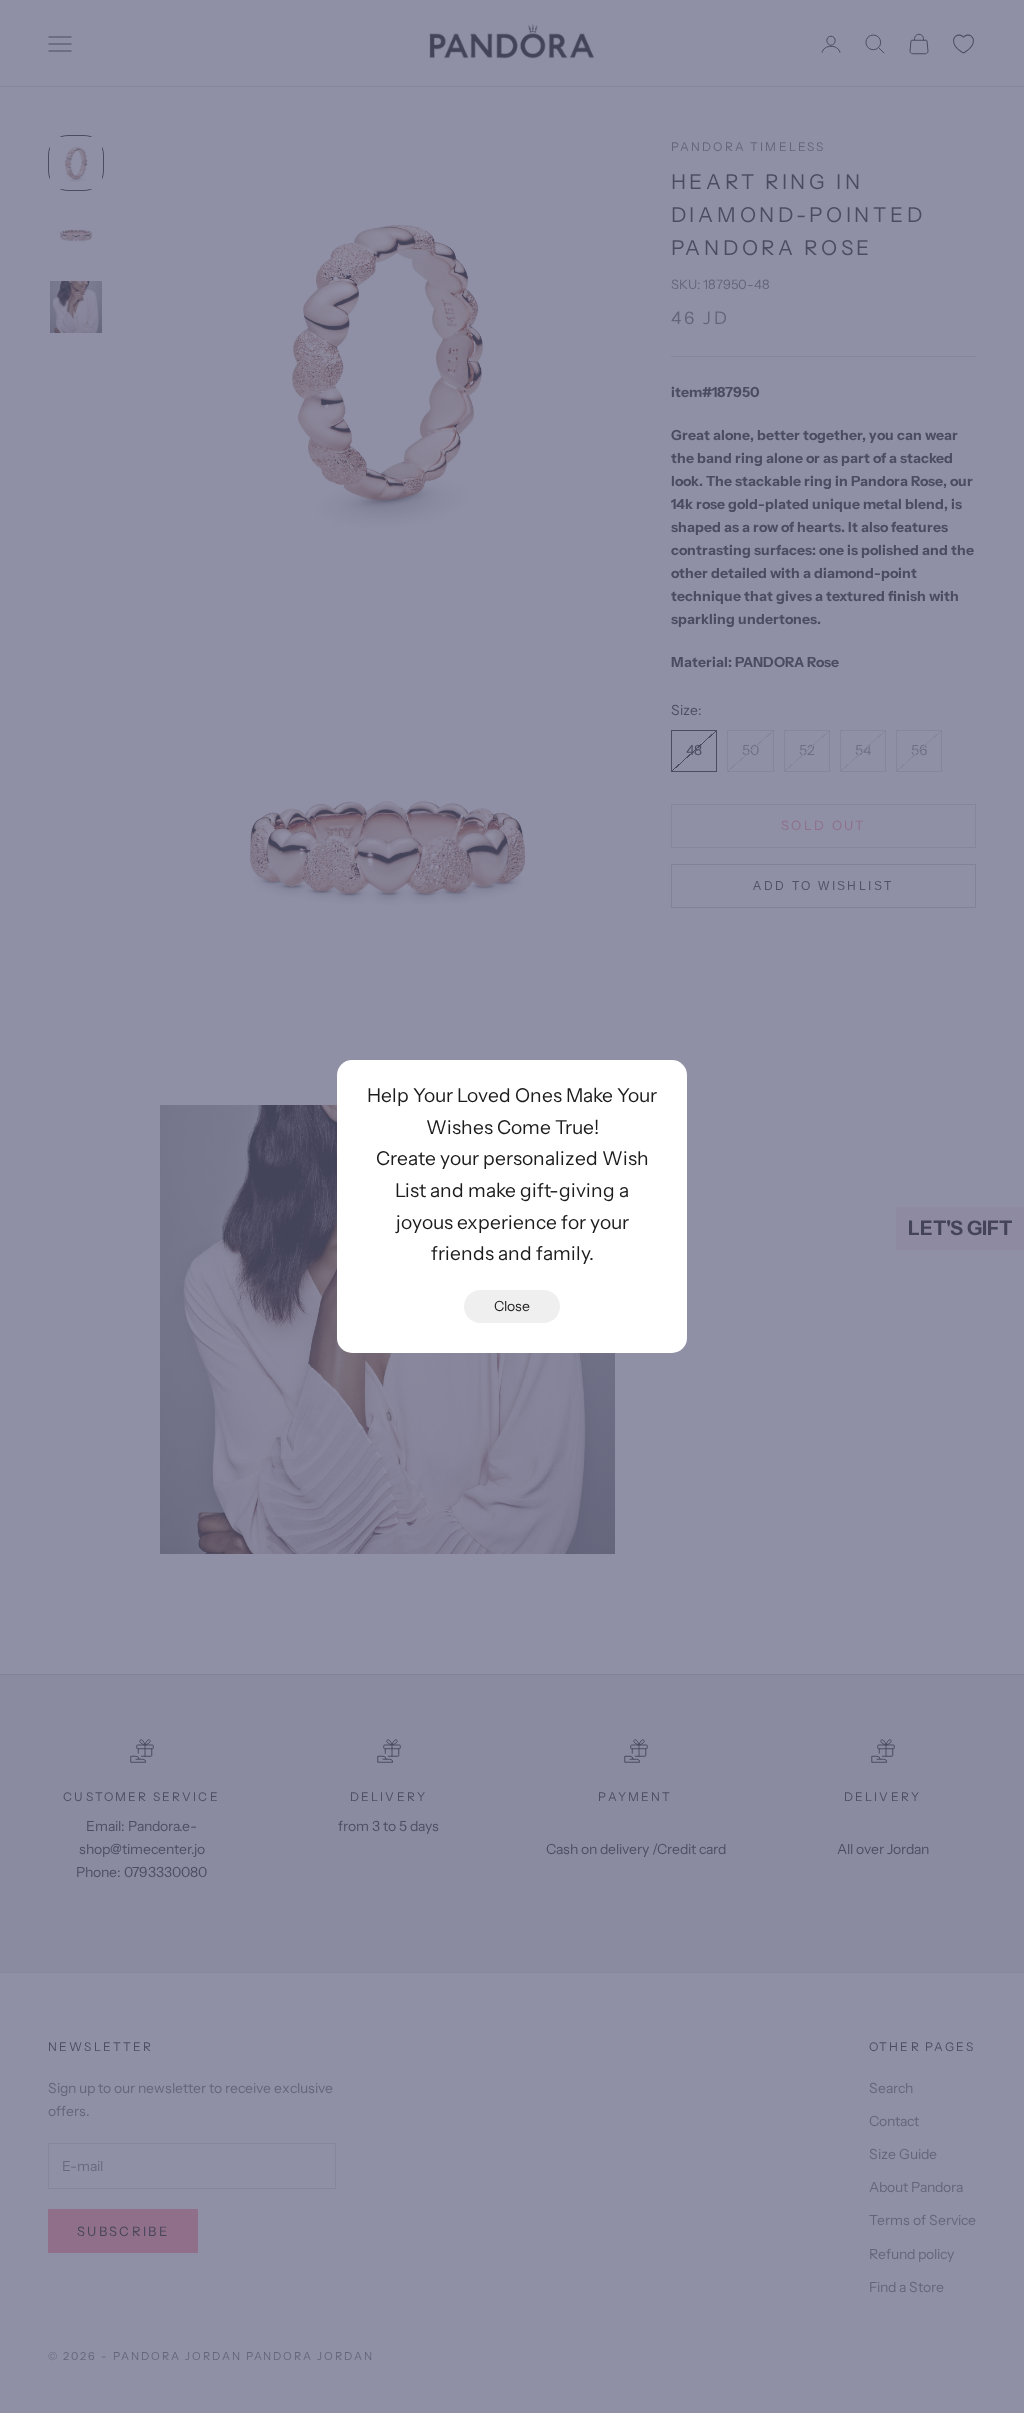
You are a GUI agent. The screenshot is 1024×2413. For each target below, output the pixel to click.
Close (512, 1306)
